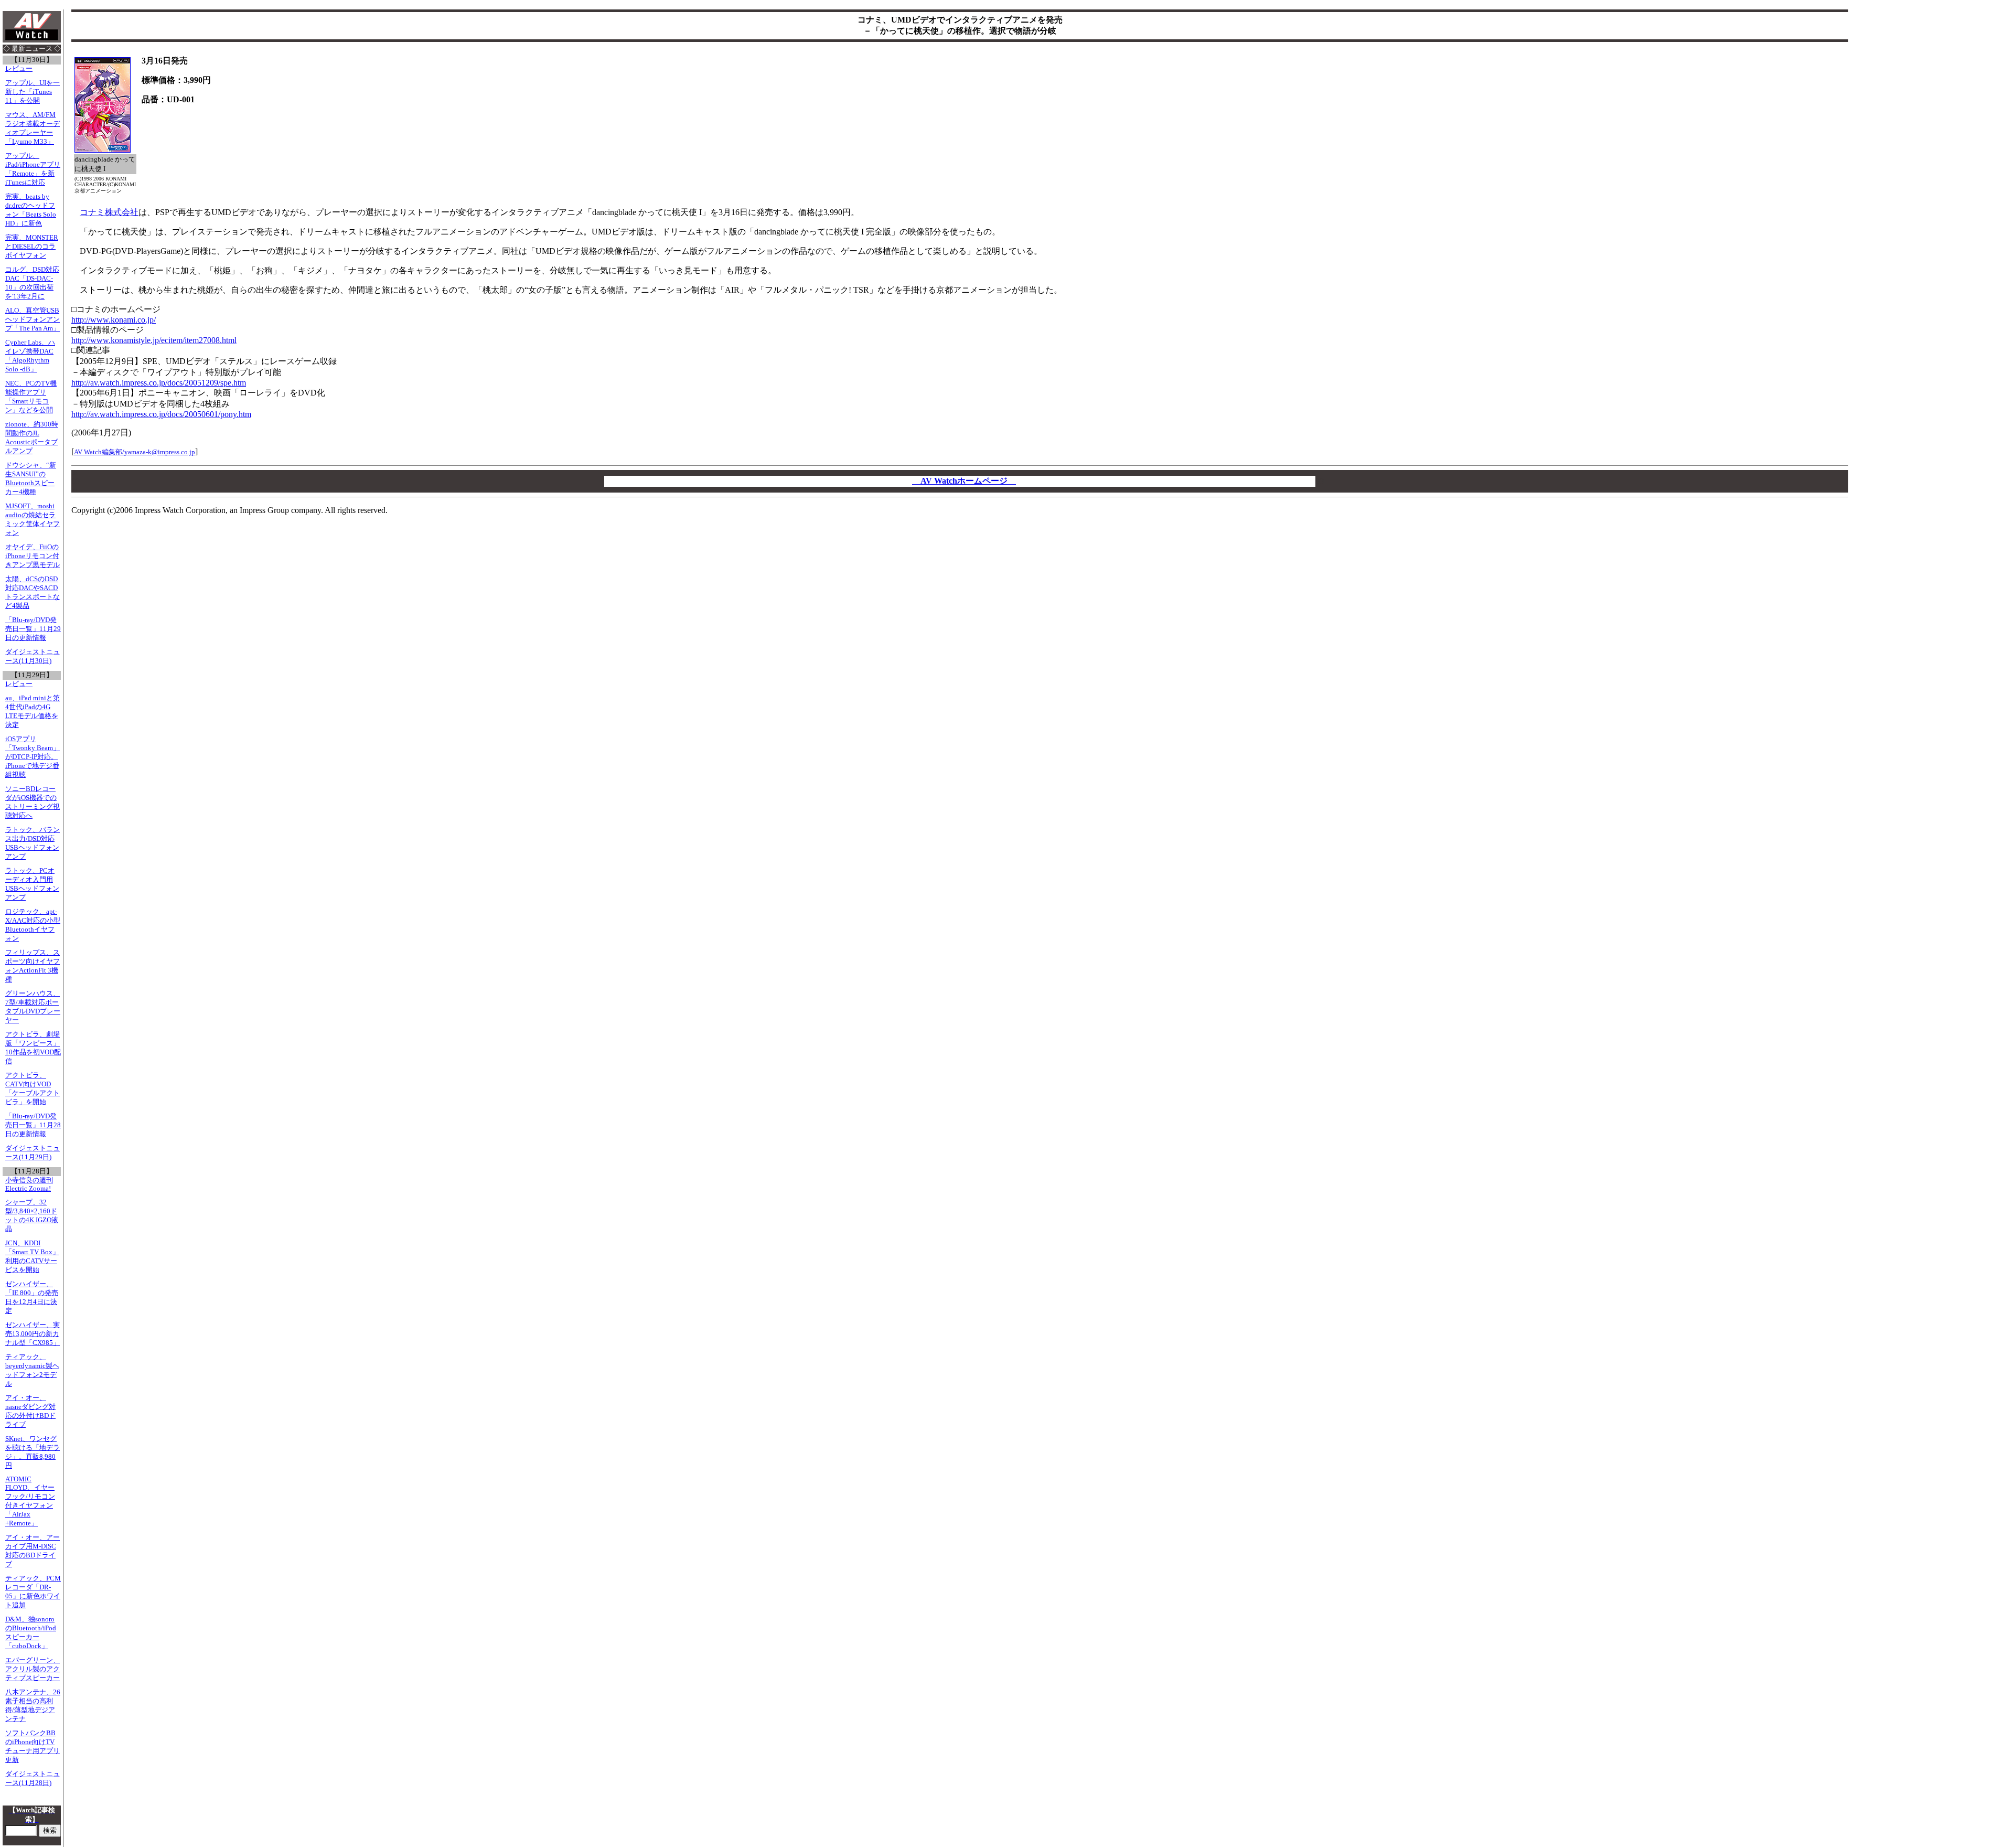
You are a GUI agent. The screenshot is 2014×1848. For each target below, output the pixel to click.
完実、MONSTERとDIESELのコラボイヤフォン (32, 247)
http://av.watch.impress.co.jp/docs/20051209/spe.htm (159, 383)
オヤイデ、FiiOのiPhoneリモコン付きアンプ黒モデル (33, 556)
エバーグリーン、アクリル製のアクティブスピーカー (33, 1669)
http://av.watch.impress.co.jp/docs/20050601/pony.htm (161, 414)
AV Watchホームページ (964, 481)
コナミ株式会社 (109, 212)
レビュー (19, 69)
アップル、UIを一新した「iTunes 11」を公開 (33, 92)
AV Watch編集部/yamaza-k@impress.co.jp (135, 452)
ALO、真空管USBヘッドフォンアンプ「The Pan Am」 (33, 319)
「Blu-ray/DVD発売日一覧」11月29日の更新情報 (33, 629)
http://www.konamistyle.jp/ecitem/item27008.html (154, 340)
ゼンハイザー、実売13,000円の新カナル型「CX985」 (33, 1334)
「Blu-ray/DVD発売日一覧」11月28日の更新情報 (33, 1125)
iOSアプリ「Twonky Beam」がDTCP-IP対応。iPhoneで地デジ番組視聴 (33, 757)
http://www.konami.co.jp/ (114, 320)
